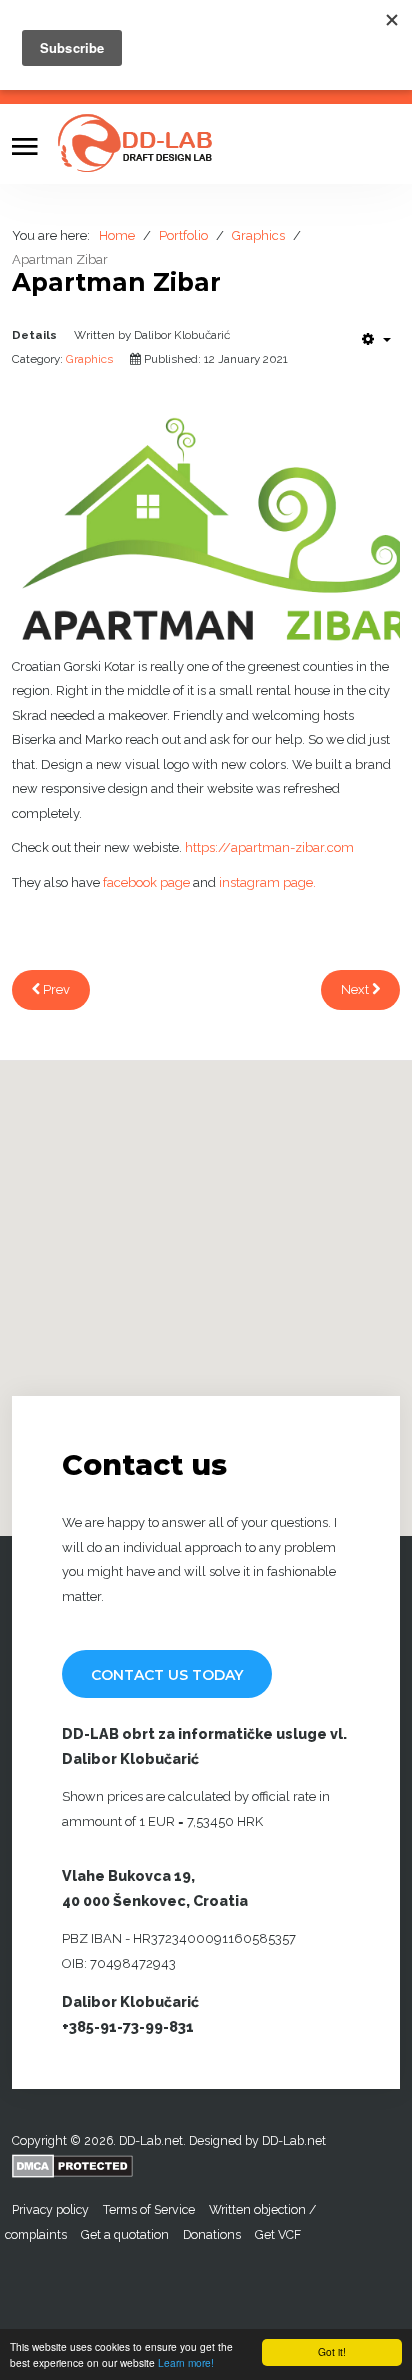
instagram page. (267, 882)
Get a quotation (125, 2234)
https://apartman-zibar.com (269, 847)
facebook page (146, 882)
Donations (212, 2234)
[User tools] (376, 339)
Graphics (89, 359)
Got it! (332, 2351)
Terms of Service (149, 2209)
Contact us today (167, 1675)
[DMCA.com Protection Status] (72, 2165)
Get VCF (278, 2234)
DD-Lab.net (295, 2140)
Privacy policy (50, 2209)
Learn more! (186, 2362)
